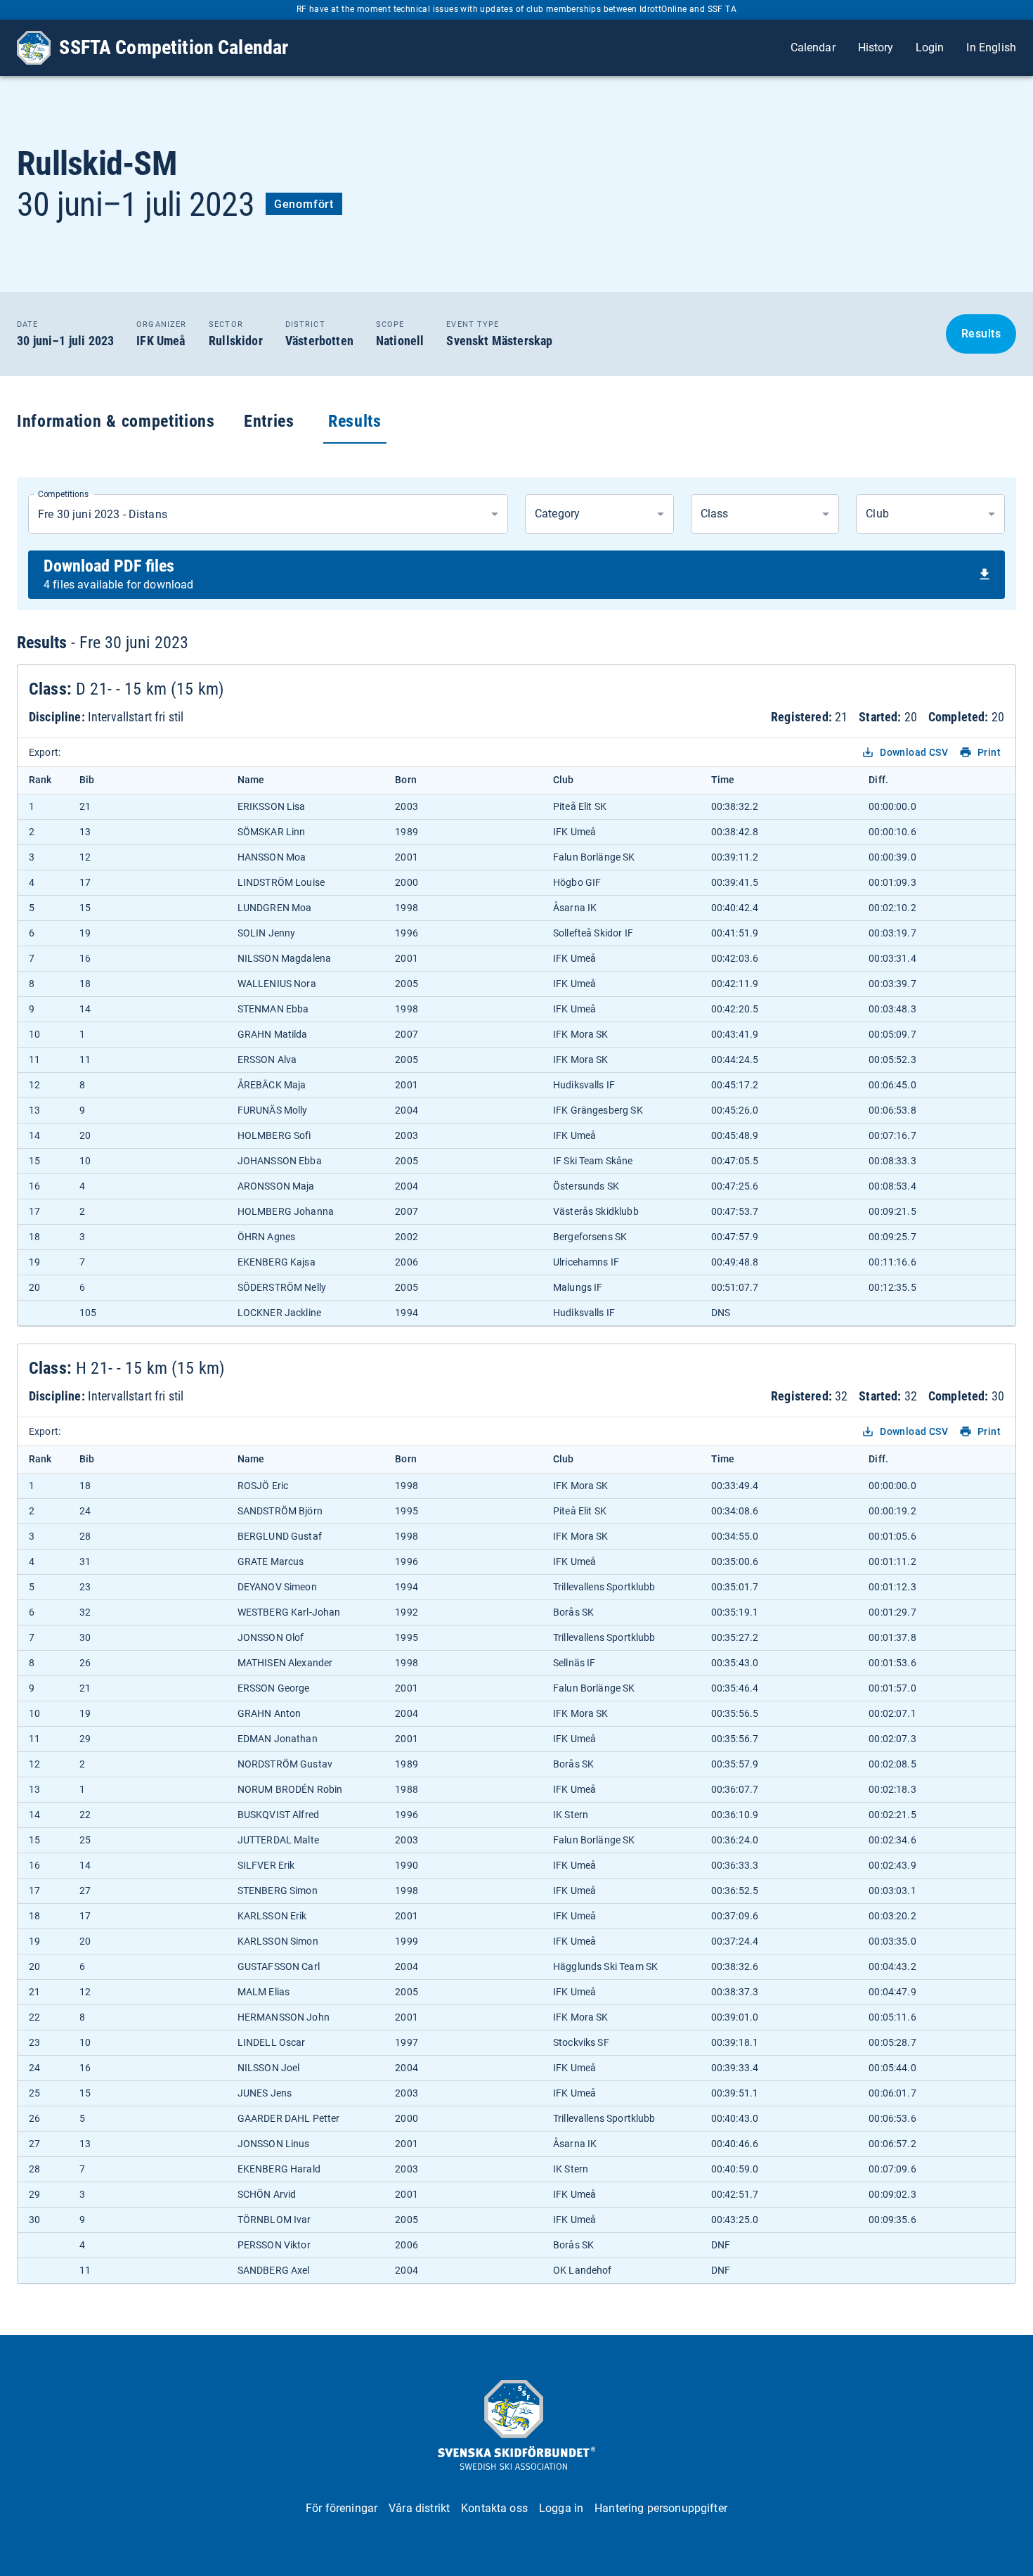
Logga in (561, 2508)
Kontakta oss (494, 2508)
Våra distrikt (419, 2508)
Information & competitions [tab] (116, 421)
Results (981, 334)
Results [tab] (355, 421)
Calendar (813, 47)
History (876, 47)
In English (991, 47)
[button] (599, 514)
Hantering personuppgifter (661, 2508)
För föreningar (342, 2508)
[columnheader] (43, 780)
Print (989, 752)
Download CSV (914, 752)
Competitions (63, 494)
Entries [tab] (269, 421)
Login (930, 47)
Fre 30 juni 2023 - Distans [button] (103, 514)
